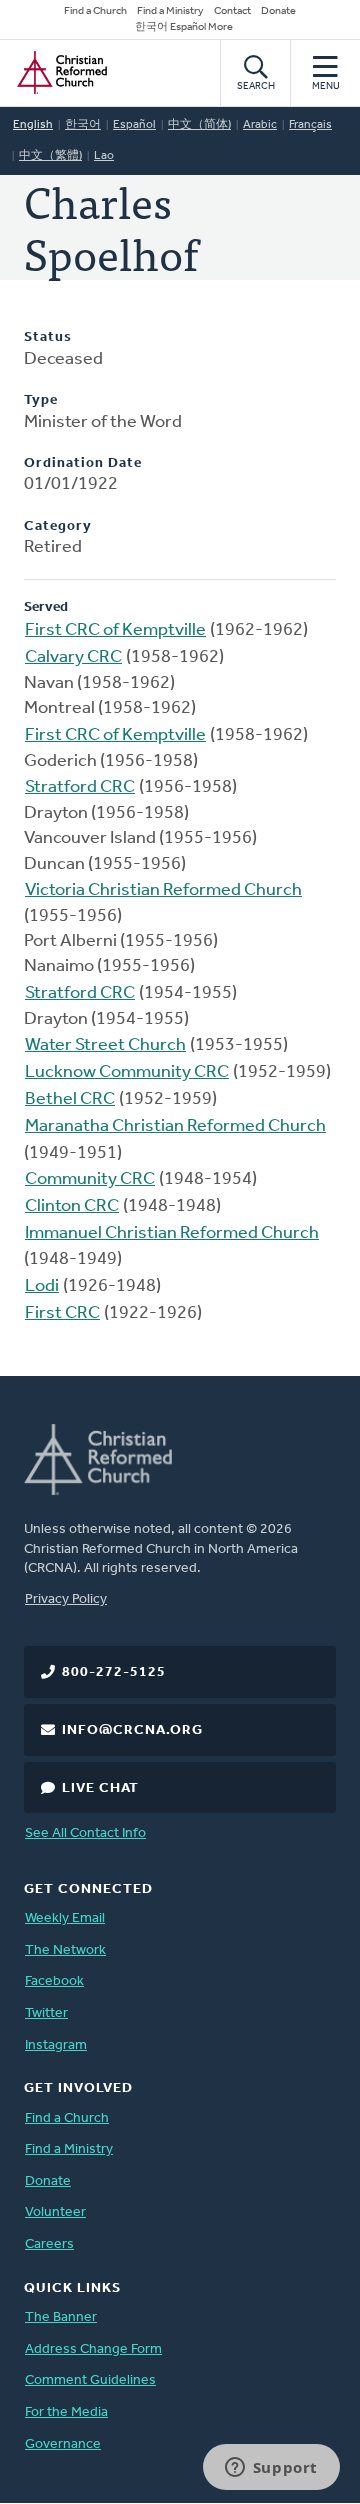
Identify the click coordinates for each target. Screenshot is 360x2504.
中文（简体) (199, 125)
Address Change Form (93, 2349)
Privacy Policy (66, 1599)
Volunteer (55, 2212)
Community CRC (90, 1180)
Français (310, 125)
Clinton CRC (72, 1207)
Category (58, 526)
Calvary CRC (73, 658)
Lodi (42, 1287)
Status (48, 337)
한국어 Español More (184, 27)
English (33, 125)
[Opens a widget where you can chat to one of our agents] (271, 2469)
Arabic (260, 125)
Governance (63, 2444)
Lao (104, 156)
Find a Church (95, 11)
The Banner (61, 2317)
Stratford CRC (80, 788)
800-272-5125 (114, 1672)
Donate (278, 11)
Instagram (56, 2045)
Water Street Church (105, 1046)
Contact (232, 11)
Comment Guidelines (90, 2380)
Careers (49, 2244)
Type (41, 400)
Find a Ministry (170, 11)
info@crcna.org (132, 1730)
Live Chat (100, 1788)
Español (134, 125)
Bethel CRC (70, 1100)
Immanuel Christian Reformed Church (172, 1234)
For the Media (66, 2412)
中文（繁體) (50, 156)
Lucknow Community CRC (127, 1073)
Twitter (46, 2013)
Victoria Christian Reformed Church (163, 891)
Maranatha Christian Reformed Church (175, 1127)
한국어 (83, 125)
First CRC (62, 1314)
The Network (65, 1950)
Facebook (54, 1981)
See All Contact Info (85, 1833)
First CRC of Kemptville (115, 631)
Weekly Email (65, 1918)
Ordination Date (83, 463)
